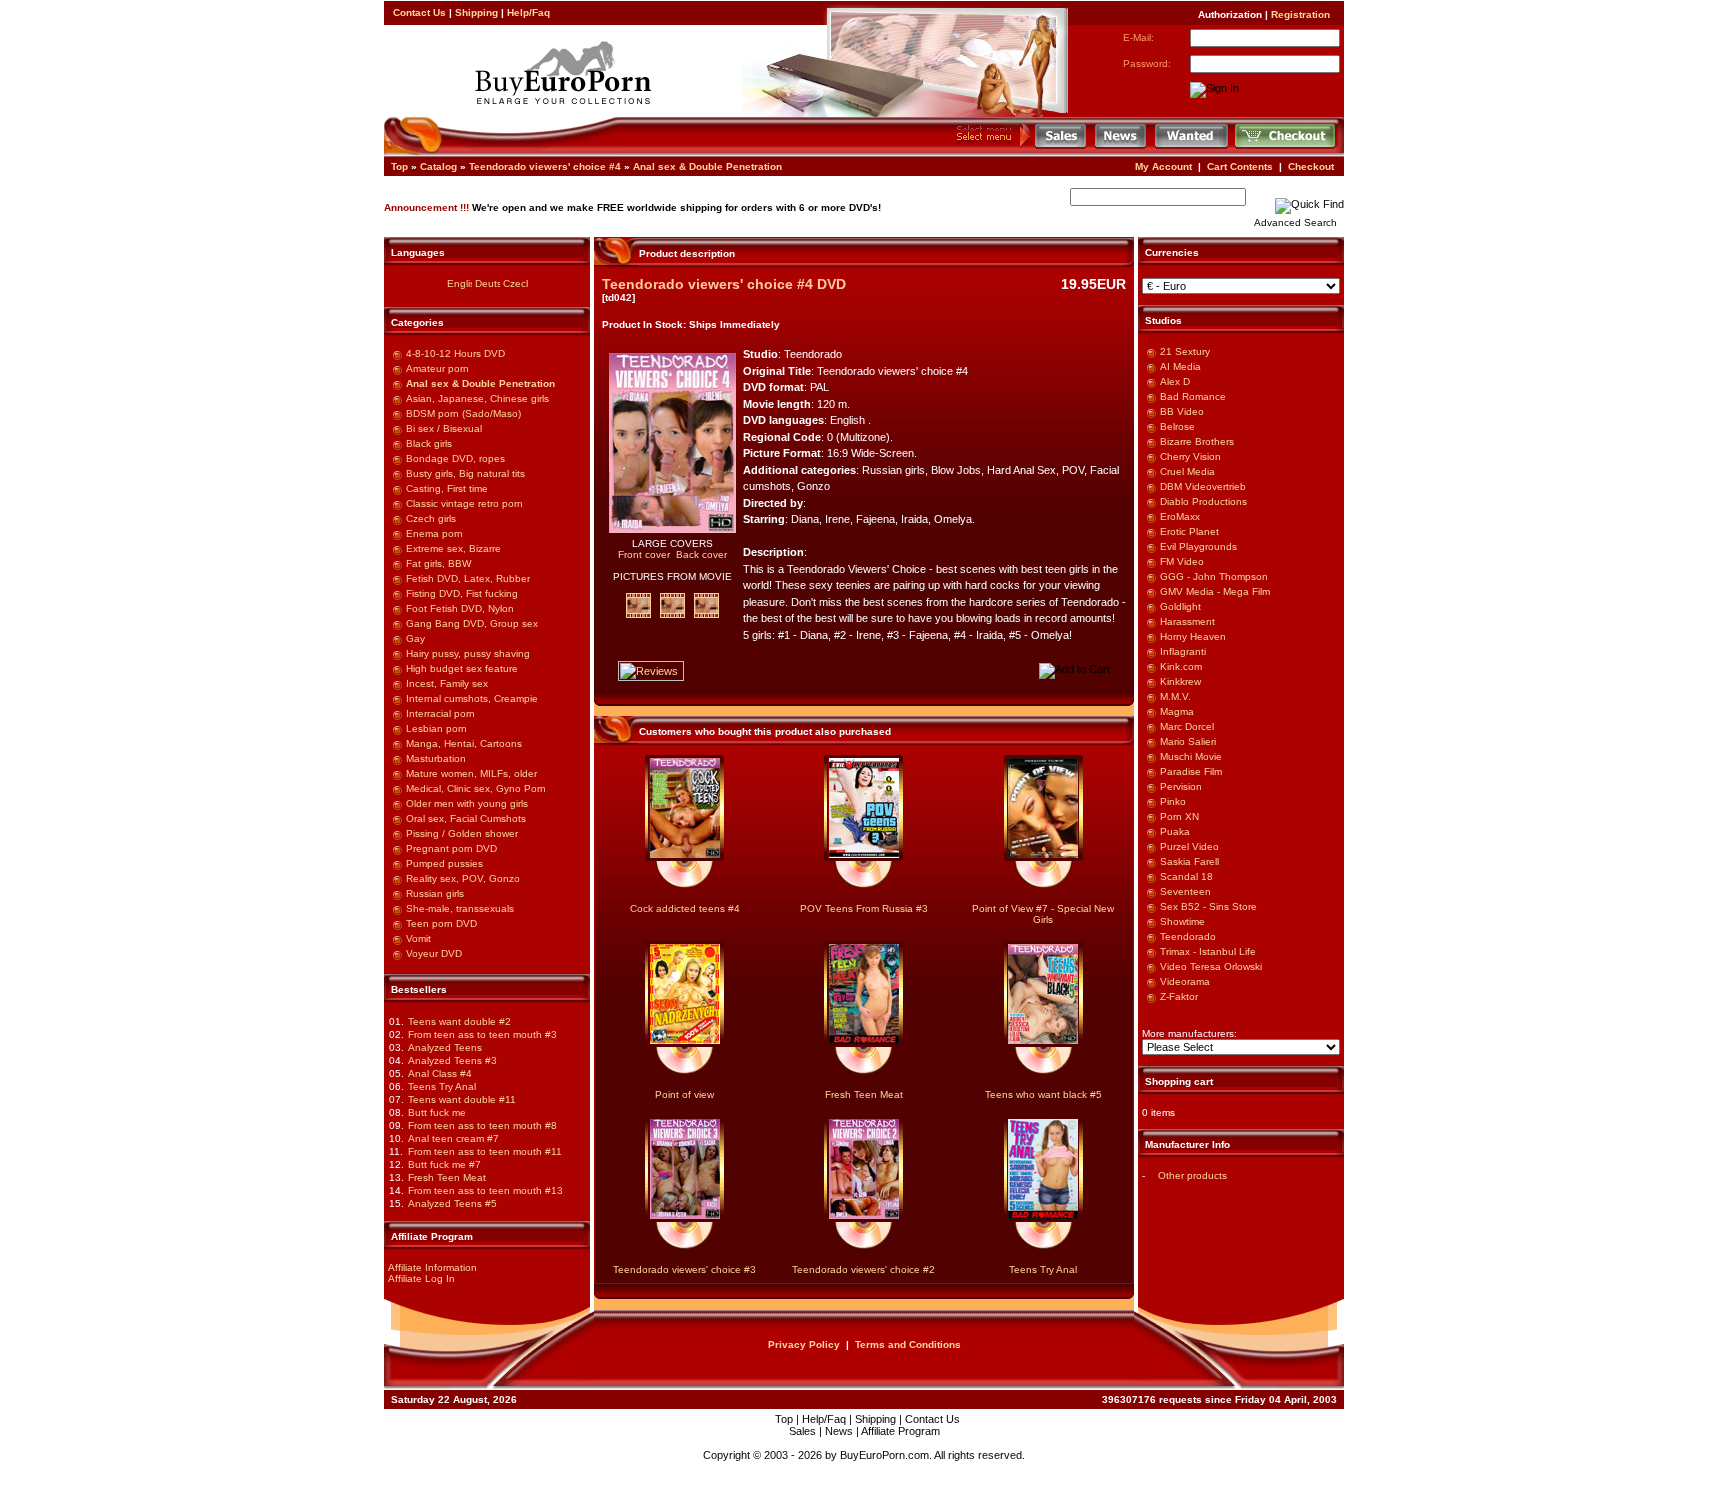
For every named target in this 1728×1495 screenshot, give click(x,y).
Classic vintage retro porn (464, 503)
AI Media (1180, 366)
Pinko (1173, 801)
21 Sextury (1185, 351)
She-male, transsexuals (460, 908)
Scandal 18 (1186, 876)
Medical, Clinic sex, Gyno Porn (476, 788)
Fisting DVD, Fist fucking (462, 593)
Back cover (701, 554)
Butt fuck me (437, 1112)
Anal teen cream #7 (453, 1138)
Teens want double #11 (462, 1099)
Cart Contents (1240, 166)
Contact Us (419, 12)
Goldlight (1180, 606)
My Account (1163, 166)
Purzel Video (1189, 846)
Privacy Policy (804, 1344)
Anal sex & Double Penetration (707, 166)
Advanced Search (1295, 222)
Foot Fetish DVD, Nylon (460, 608)
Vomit (418, 938)
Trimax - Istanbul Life (1208, 951)
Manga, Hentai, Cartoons (464, 743)
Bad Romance (1193, 396)
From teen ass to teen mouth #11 (485, 1151)
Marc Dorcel (1187, 726)
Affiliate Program (900, 1431)
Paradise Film (1191, 771)
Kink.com (1181, 666)
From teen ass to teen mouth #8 (482, 1125)
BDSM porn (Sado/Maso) (463, 413)
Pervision (1181, 786)
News (839, 1431)
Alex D (1175, 381)
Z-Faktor (1179, 996)
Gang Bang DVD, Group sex (472, 623)
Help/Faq (528, 12)
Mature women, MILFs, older (471, 773)
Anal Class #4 (440, 1073)
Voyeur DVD (434, 953)
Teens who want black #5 (1043, 1094)
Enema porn (434, 533)
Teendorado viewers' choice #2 (863, 1269)
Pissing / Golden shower (462, 833)
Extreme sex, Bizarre (453, 548)
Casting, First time (447, 488)
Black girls (429, 443)
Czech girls (431, 518)
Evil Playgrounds (1198, 546)
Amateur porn (437, 368)
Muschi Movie (1191, 756)
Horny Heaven (1193, 636)
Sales (802, 1431)
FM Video (1182, 561)
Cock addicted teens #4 (685, 908)
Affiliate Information (432, 1267)
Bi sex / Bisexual (444, 428)
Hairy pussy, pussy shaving (468, 653)
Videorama (1185, 981)
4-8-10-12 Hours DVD (455, 353)
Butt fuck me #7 (444, 1164)
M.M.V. (1175, 696)
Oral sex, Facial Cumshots (466, 818)
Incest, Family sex (447, 683)
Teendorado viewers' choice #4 (545, 166)
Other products (1192, 1175)
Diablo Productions (1203, 501)
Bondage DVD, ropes (455, 458)
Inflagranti (1183, 651)
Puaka (1175, 831)
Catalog (438, 166)
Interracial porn (440, 713)
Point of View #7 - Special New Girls (1043, 914)
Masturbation (436, 758)
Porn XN (1179, 816)
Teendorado (1188, 936)
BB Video (1182, 411)
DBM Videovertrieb (1203, 486)
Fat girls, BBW (438, 563)
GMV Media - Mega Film (1215, 591)
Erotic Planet (1189, 531)
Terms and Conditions (908, 1344)
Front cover (644, 554)
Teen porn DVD (441, 923)
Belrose (1177, 426)
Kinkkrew (1180, 681)
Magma (1177, 711)
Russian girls (435, 893)
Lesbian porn (436, 728)
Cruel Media (1187, 471)
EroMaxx (1180, 516)
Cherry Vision (1190, 456)
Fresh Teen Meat (447, 1177)
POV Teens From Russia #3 (864, 908)
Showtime (1182, 921)
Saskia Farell (1189, 861)
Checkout (1311, 166)
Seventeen (1185, 891)
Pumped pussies (444, 863)
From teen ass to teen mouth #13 (485, 1190)
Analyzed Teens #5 (452, 1203)
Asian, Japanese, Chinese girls (477, 398)
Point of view (684, 1094)
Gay (415, 638)
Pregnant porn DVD (451, 848)
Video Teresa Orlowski (1211, 966)
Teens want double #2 (459, 1021)
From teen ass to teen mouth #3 (482, 1034)
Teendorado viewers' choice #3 (684, 1269)
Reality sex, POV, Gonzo (463, 878)
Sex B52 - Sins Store (1208, 906)
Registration (1300, 14)
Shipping (476, 12)
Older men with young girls (467, 803)
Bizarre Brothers (1197, 441)
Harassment (1187, 621)
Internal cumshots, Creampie (472, 698)
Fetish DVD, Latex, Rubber (468, 578)
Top (399, 166)
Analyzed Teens (445, 1047)
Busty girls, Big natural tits (465, 473)
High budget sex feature (462, 668)
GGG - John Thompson (1214, 576)
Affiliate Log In (421, 1278)
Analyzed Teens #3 (452, 1060)
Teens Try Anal (442, 1086)
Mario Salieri (1188, 741)
